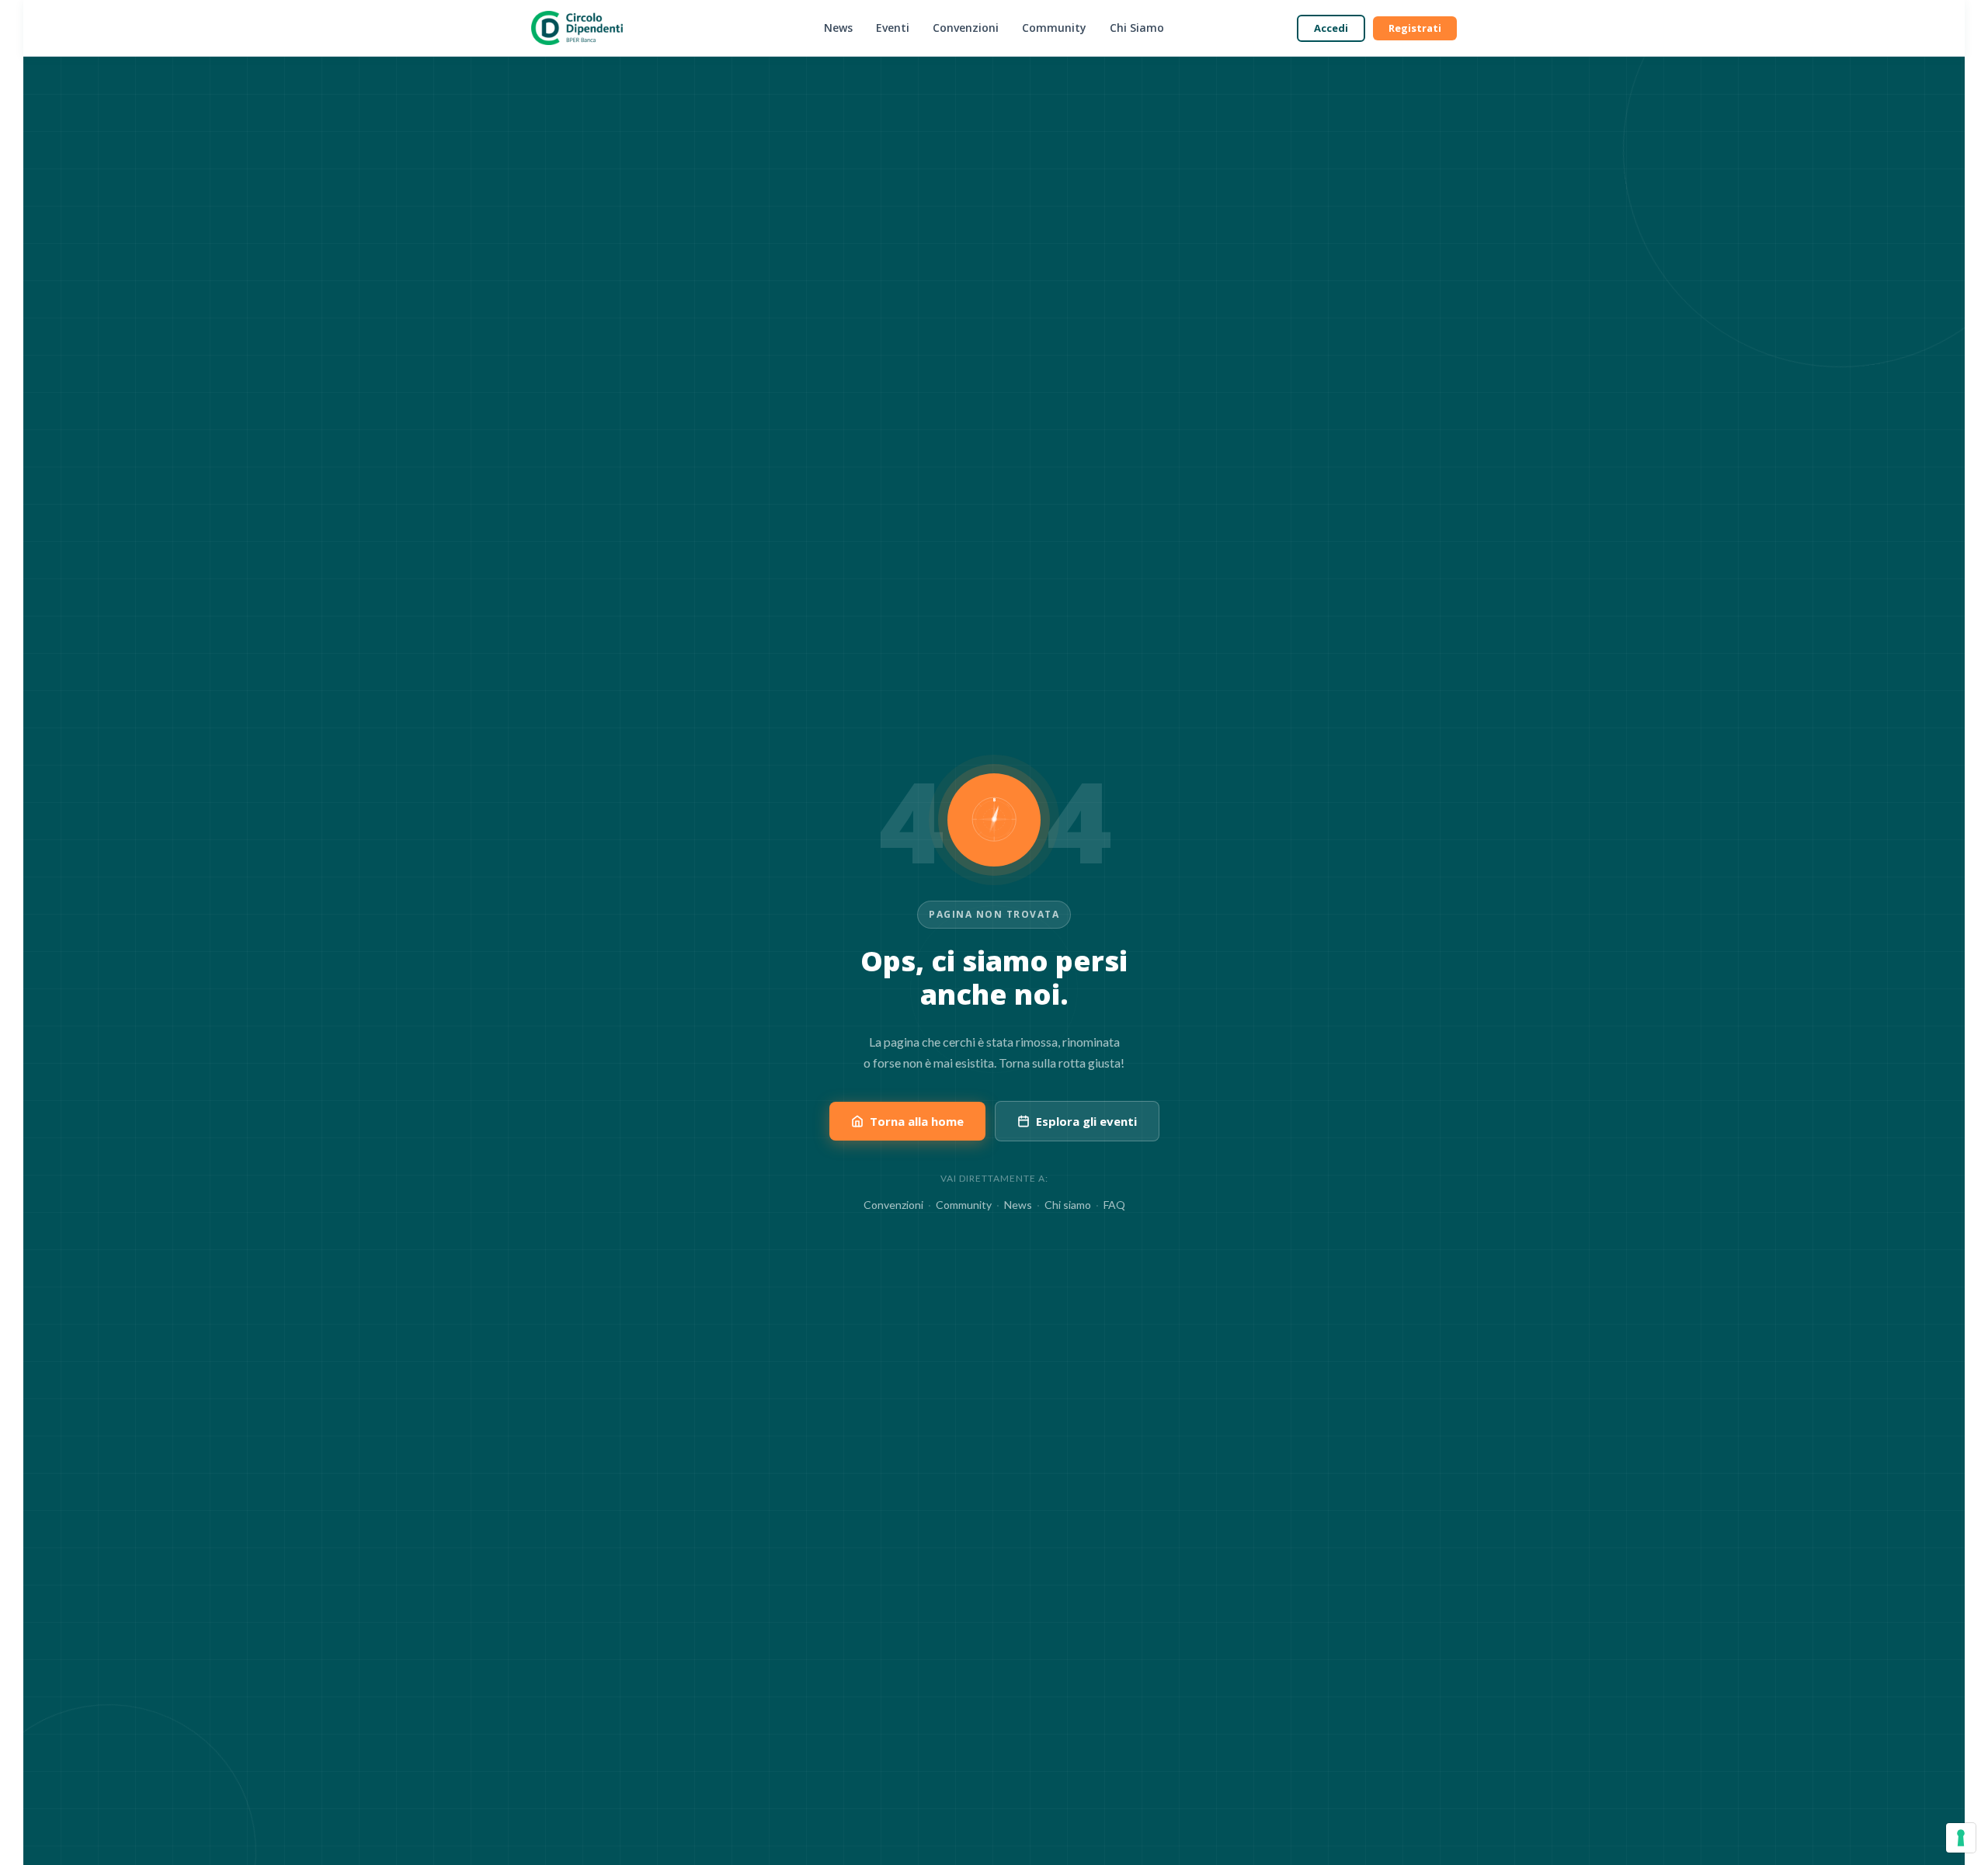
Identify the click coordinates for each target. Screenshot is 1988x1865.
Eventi (893, 28)
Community (1054, 28)
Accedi (1331, 28)
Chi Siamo (1137, 28)
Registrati (1415, 28)
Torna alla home (917, 1121)
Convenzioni (966, 28)
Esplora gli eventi (1086, 1121)
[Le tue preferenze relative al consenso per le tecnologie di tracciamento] (1961, 1838)
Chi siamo (1068, 1205)
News (838, 28)
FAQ (1114, 1205)
